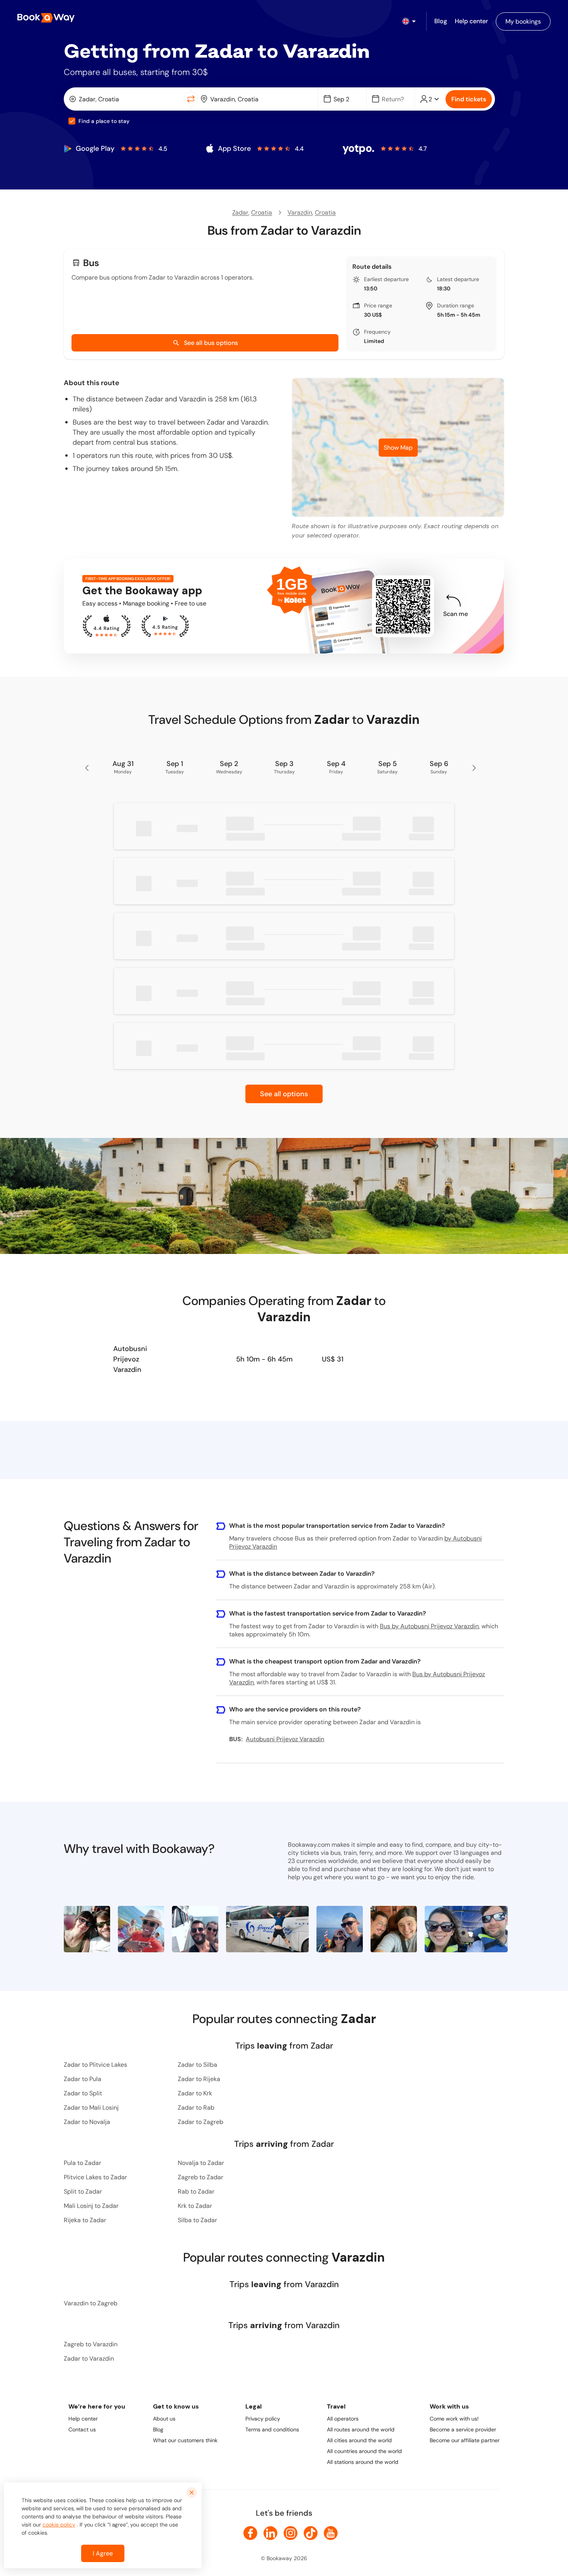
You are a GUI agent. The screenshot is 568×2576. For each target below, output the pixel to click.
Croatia (262, 212)
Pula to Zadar (82, 2163)
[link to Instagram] (291, 2533)
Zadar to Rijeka (199, 2079)
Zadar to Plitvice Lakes (95, 2065)
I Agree (103, 2553)
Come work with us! (454, 2419)
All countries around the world (364, 2451)
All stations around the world (363, 2462)
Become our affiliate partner (465, 2440)
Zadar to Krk (195, 2093)
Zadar (240, 212)
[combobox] (125, 99)
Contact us (82, 2429)
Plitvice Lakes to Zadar (95, 2177)
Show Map (398, 448)
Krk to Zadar (195, 2206)
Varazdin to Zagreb (91, 2303)
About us (164, 2419)
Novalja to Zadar (201, 2163)
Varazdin (300, 212)
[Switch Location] (191, 99)
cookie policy (59, 2525)
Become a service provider (463, 2429)
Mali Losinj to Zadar (91, 2206)
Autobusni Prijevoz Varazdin (130, 1359)
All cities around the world (359, 2440)
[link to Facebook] (250, 2533)
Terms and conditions (272, 2429)
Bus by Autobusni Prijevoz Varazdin (429, 1626)
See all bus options (211, 343)
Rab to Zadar (196, 2191)
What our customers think (185, 2440)
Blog (158, 2429)
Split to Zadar (83, 2191)
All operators (343, 2419)
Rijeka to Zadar (85, 2220)
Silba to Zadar (197, 2220)
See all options (284, 1094)
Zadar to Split (83, 2093)
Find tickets (469, 99)
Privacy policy (263, 2419)
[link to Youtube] (331, 2533)
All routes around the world (361, 2429)
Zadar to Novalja (87, 2122)
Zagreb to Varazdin (91, 2344)
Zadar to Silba (197, 2065)
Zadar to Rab (196, 2108)
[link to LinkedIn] (270, 2533)
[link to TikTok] (311, 2533)
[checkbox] (72, 121)
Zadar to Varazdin (89, 2358)
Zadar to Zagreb (201, 2122)
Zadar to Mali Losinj (91, 2108)
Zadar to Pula (82, 2079)
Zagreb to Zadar (201, 2177)
